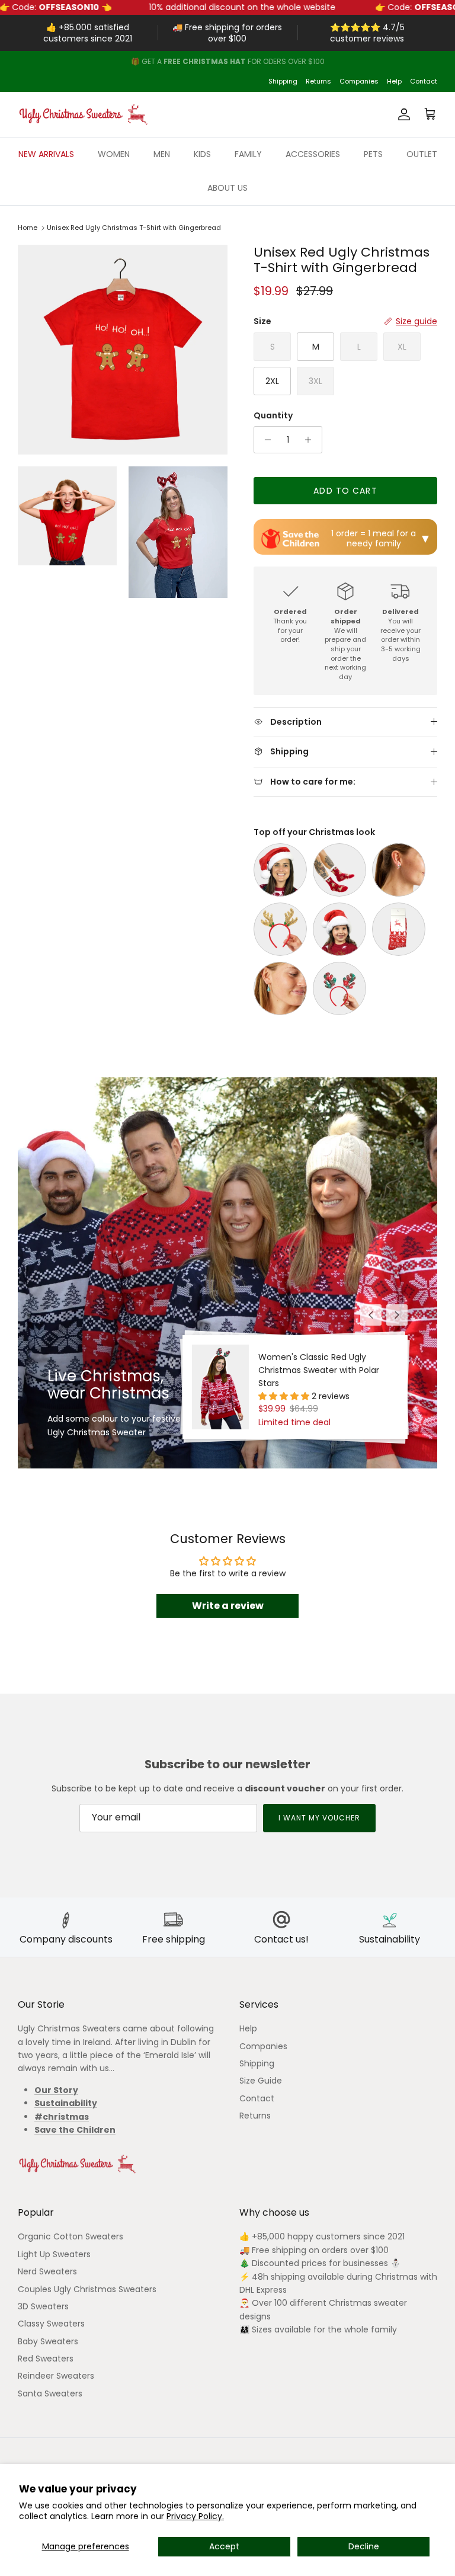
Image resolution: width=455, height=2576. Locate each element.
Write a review (228, 1606)
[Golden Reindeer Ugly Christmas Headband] (280, 929)
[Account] (402, 114)
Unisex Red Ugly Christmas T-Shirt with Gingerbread (134, 228)
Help (394, 81)
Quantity (273, 416)
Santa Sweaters (50, 2393)
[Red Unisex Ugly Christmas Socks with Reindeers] (399, 929)
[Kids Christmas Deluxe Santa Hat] (339, 929)
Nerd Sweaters (47, 2271)
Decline (364, 2546)
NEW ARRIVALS (46, 154)
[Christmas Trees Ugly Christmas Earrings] (280, 988)
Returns (318, 81)
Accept (224, 2546)
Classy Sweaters (51, 2324)
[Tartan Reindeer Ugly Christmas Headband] (339, 988)
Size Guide (261, 2081)
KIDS (202, 154)
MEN (162, 154)
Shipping (283, 81)
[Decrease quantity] (265, 440)
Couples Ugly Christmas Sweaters (87, 2289)
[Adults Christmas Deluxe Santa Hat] (280, 870)
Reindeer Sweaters (56, 2376)
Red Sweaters (46, 2359)
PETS (373, 154)
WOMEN (114, 154)
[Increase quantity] (311, 440)
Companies (359, 81)
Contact (424, 81)
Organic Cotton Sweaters (71, 2236)
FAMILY (248, 154)
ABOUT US (227, 188)
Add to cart (345, 491)
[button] (285, 1396)
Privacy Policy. (195, 2516)
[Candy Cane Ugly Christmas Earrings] (399, 870)
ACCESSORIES (313, 154)
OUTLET (422, 154)
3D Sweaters (43, 2306)
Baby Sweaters (48, 2341)
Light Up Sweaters (54, 2254)
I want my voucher (319, 1818)
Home (28, 228)
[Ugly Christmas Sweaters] (83, 114)
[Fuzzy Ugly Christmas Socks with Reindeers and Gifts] (339, 870)
